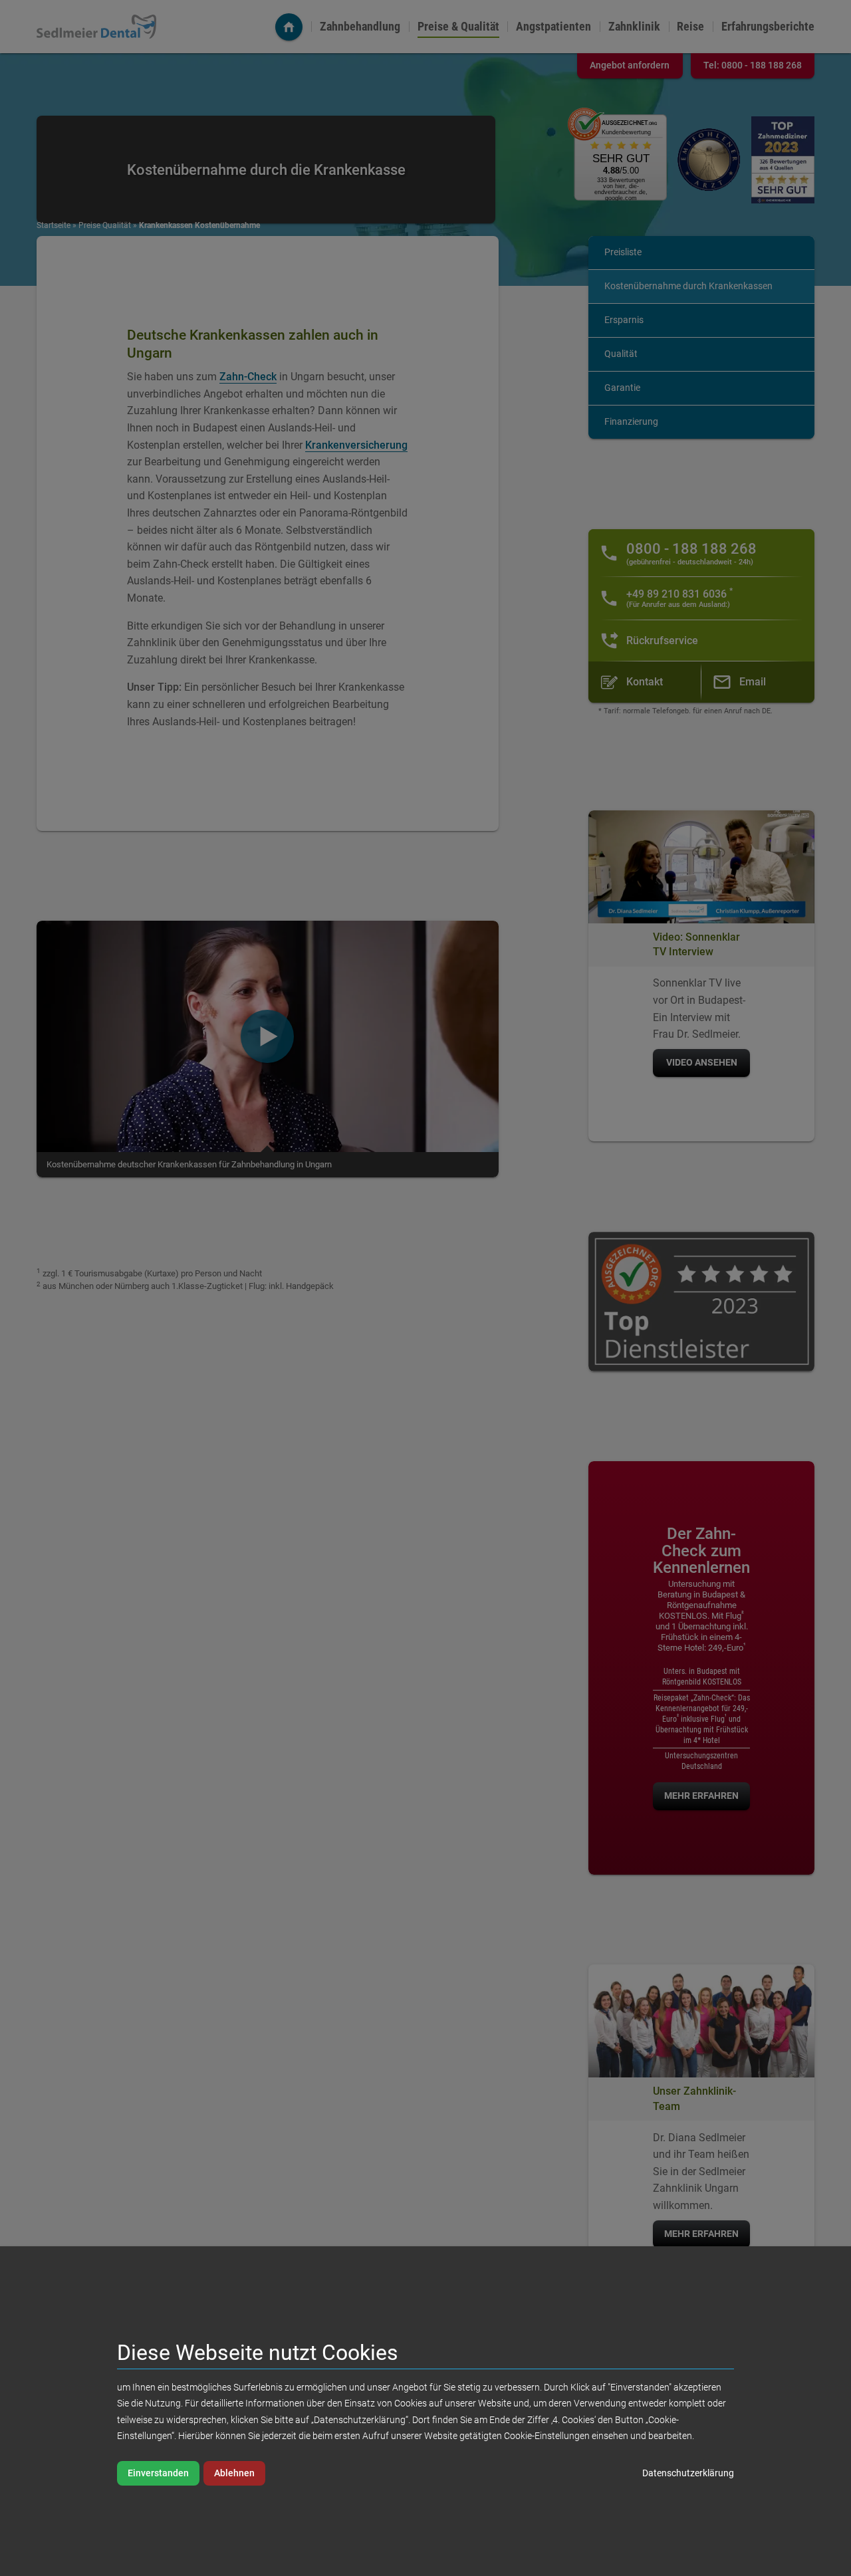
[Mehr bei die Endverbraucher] (783, 160)
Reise (690, 27)
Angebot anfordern (630, 65)
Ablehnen (234, 2473)
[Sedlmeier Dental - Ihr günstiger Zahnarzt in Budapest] (96, 26)
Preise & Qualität (458, 27)
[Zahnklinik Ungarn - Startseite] (289, 27)
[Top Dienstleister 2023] (701, 1302)
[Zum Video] (268, 1036)
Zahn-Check (248, 377)
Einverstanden (158, 2473)
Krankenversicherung (356, 445)
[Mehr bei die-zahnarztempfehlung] (709, 160)
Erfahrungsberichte (768, 27)
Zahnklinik (634, 27)
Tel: (753, 65)
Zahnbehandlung (360, 27)
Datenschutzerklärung (688, 2473)
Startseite (54, 225)
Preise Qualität (105, 225)
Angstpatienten (553, 27)
